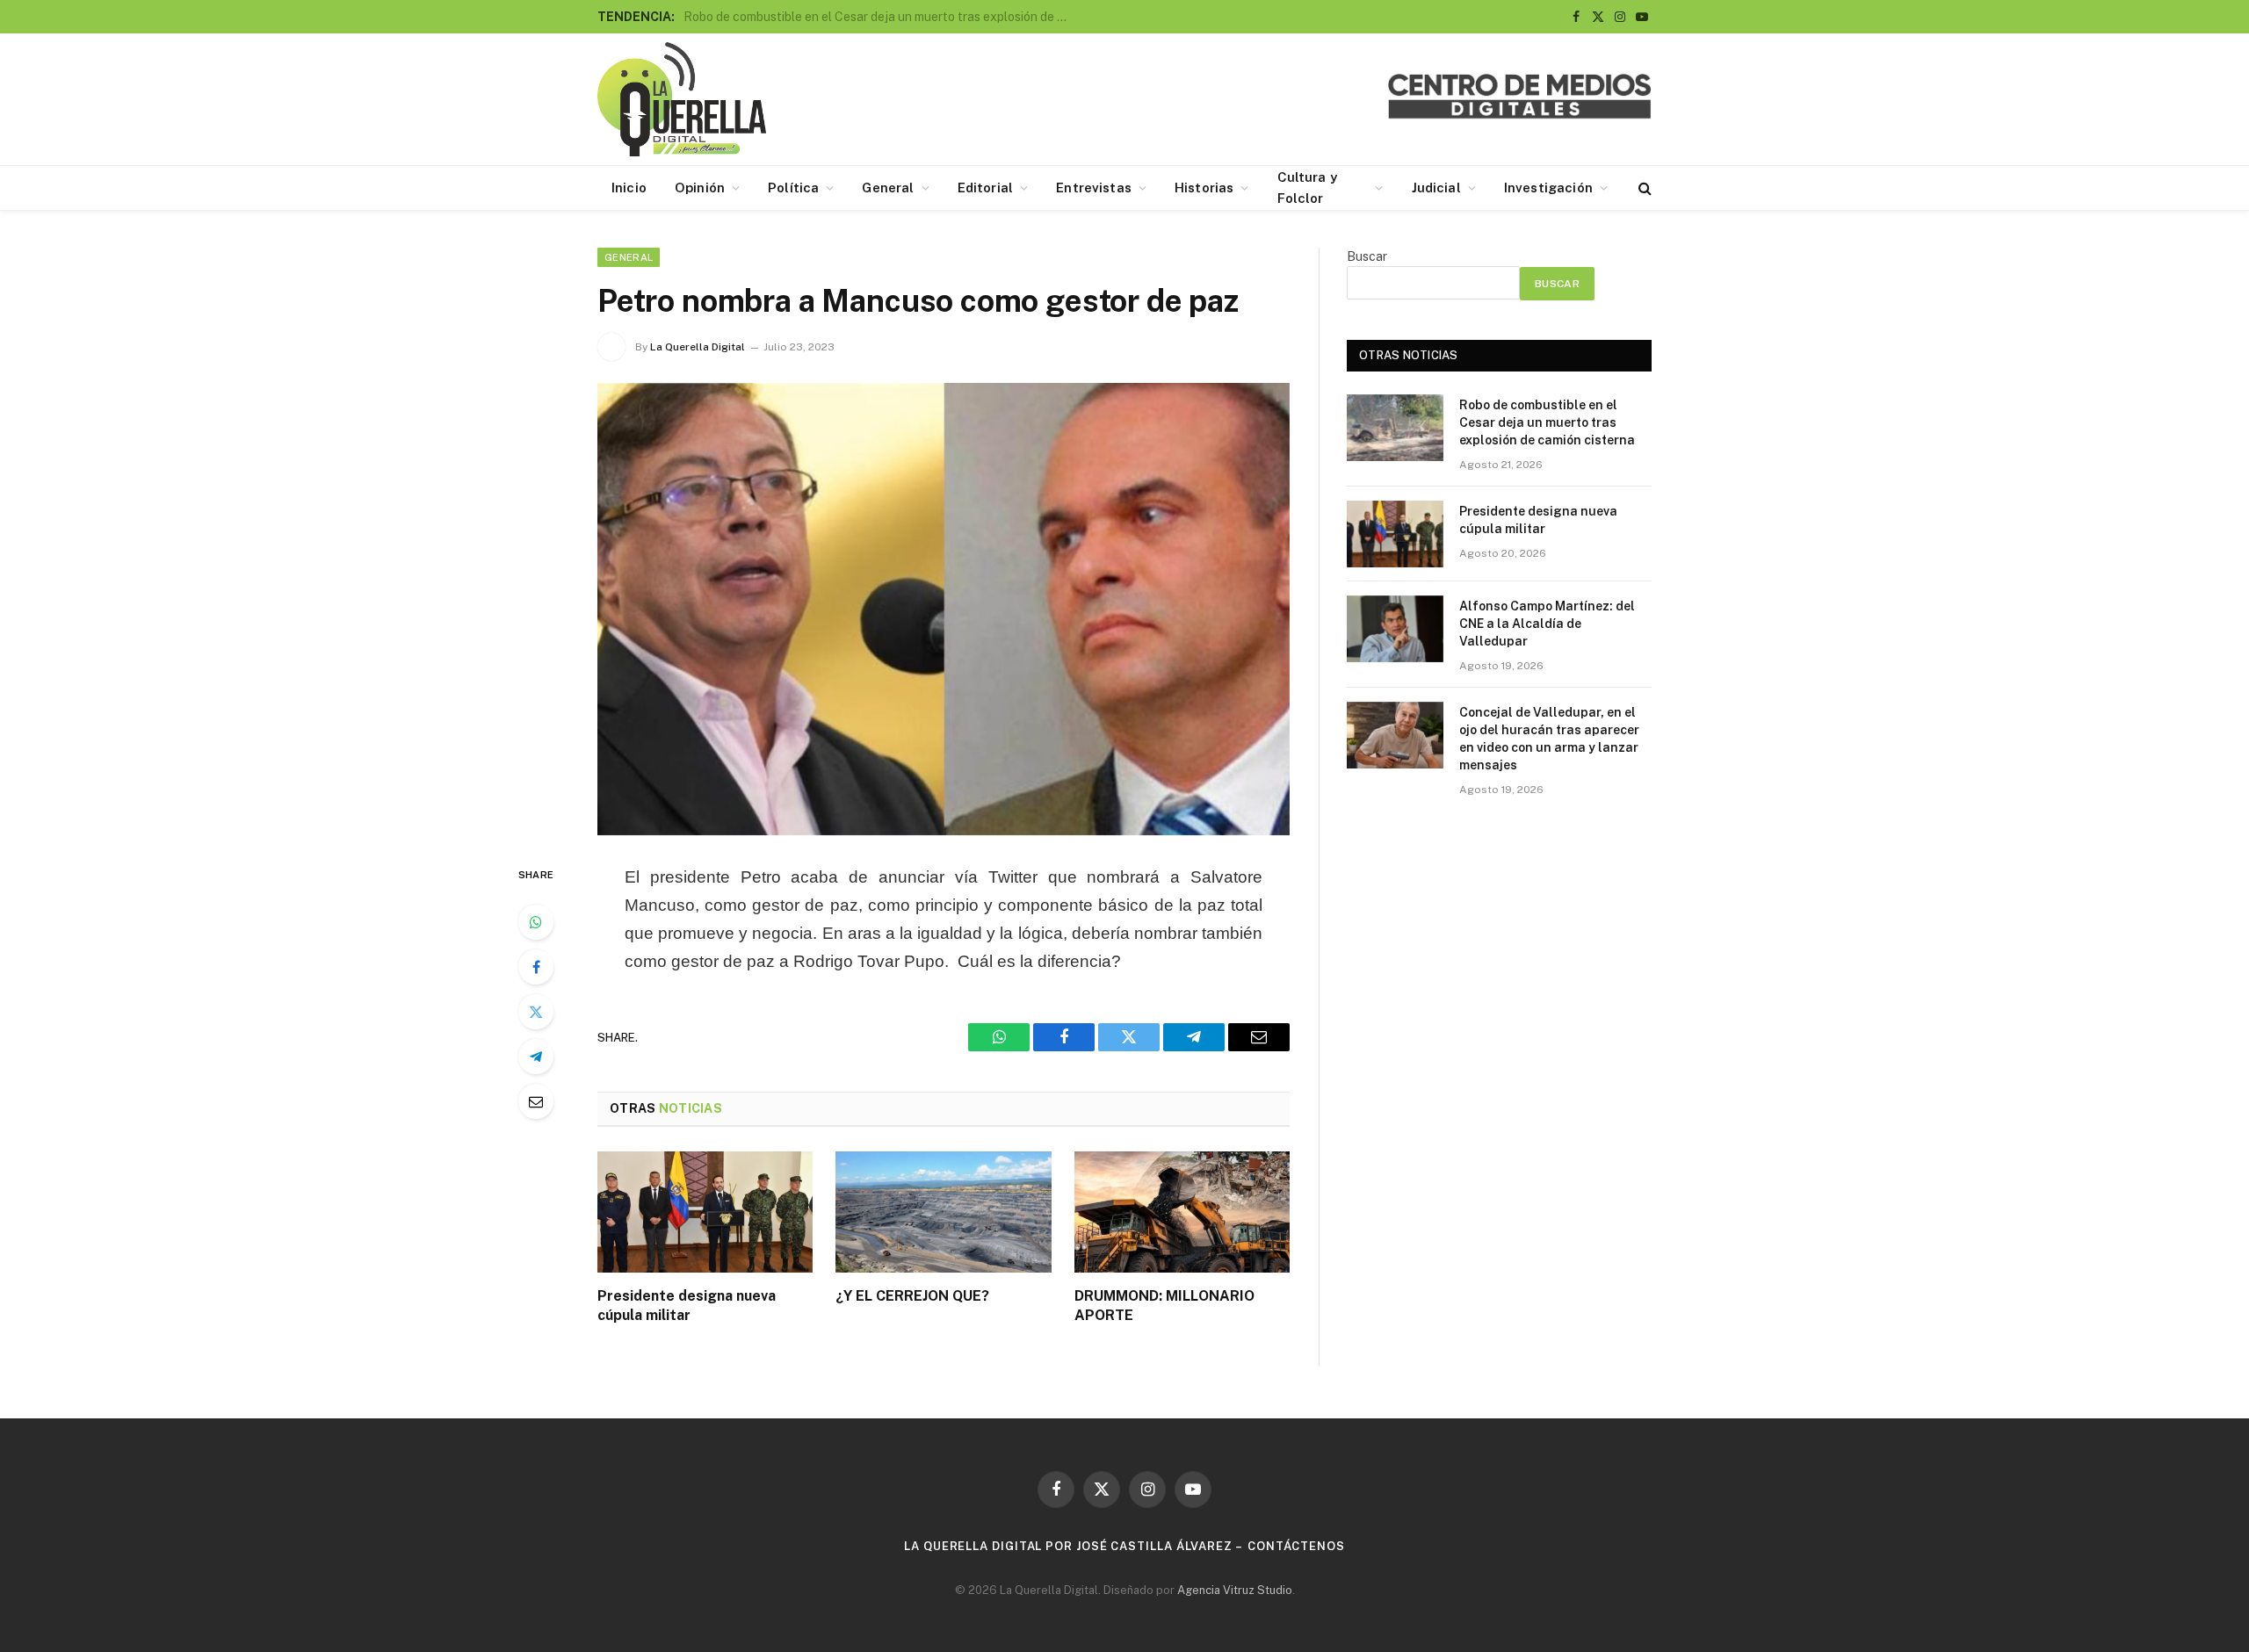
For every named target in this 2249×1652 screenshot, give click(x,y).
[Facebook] (536, 967)
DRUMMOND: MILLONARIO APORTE (1164, 1306)
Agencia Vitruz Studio (1235, 1590)
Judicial (1436, 188)
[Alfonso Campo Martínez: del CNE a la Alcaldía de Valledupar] (1395, 629)
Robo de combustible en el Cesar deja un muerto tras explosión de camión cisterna (1547, 422)
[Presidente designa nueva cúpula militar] (705, 1212)
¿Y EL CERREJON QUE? (912, 1296)
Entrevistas (1094, 188)
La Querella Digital (698, 347)
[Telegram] (536, 1057)
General (888, 188)
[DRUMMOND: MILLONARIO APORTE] (1182, 1212)
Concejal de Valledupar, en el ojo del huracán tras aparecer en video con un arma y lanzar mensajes (1549, 739)
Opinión (700, 188)
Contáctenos (1296, 1546)
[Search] (1643, 188)
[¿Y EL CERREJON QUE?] (943, 1212)
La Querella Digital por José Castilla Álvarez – (1074, 1546)
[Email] (536, 1101)
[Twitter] (536, 1012)
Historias (1204, 188)
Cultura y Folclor (1307, 188)
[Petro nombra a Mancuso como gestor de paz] (944, 609)
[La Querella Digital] (682, 99)
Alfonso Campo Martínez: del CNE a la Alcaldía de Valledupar (1547, 624)
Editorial (985, 188)
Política (793, 188)
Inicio (629, 188)
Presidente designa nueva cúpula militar (796, 17)
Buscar (1367, 256)
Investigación (1548, 188)
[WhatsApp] (536, 922)
